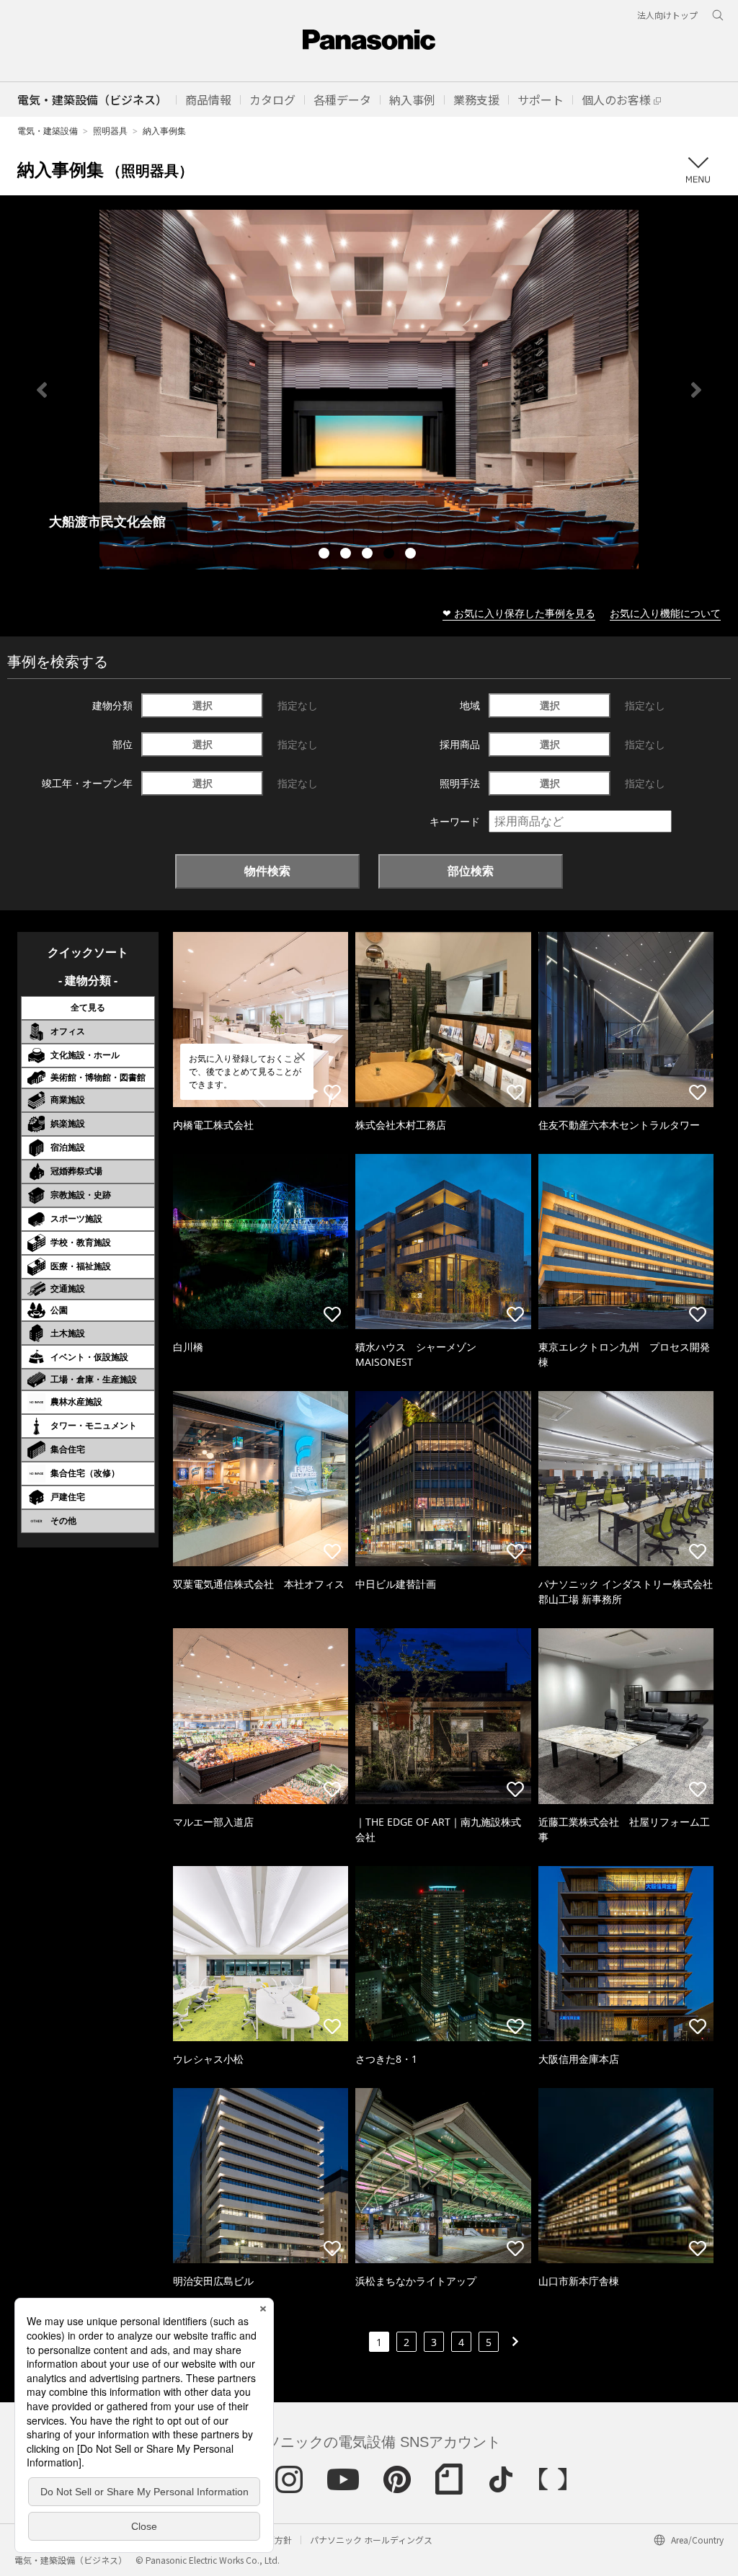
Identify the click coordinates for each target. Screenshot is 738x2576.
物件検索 (267, 871)
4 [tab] (391, 555)
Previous (42, 390)
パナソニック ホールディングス (371, 2540)
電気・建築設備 (48, 131)
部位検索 (471, 871)
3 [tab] (369, 555)
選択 (203, 705)
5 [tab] (412, 555)
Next (696, 390)
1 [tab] (326, 555)
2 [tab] (347, 555)
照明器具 (110, 131)
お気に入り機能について (665, 613)
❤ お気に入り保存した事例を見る (519, 613)
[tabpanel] (369, 390)
